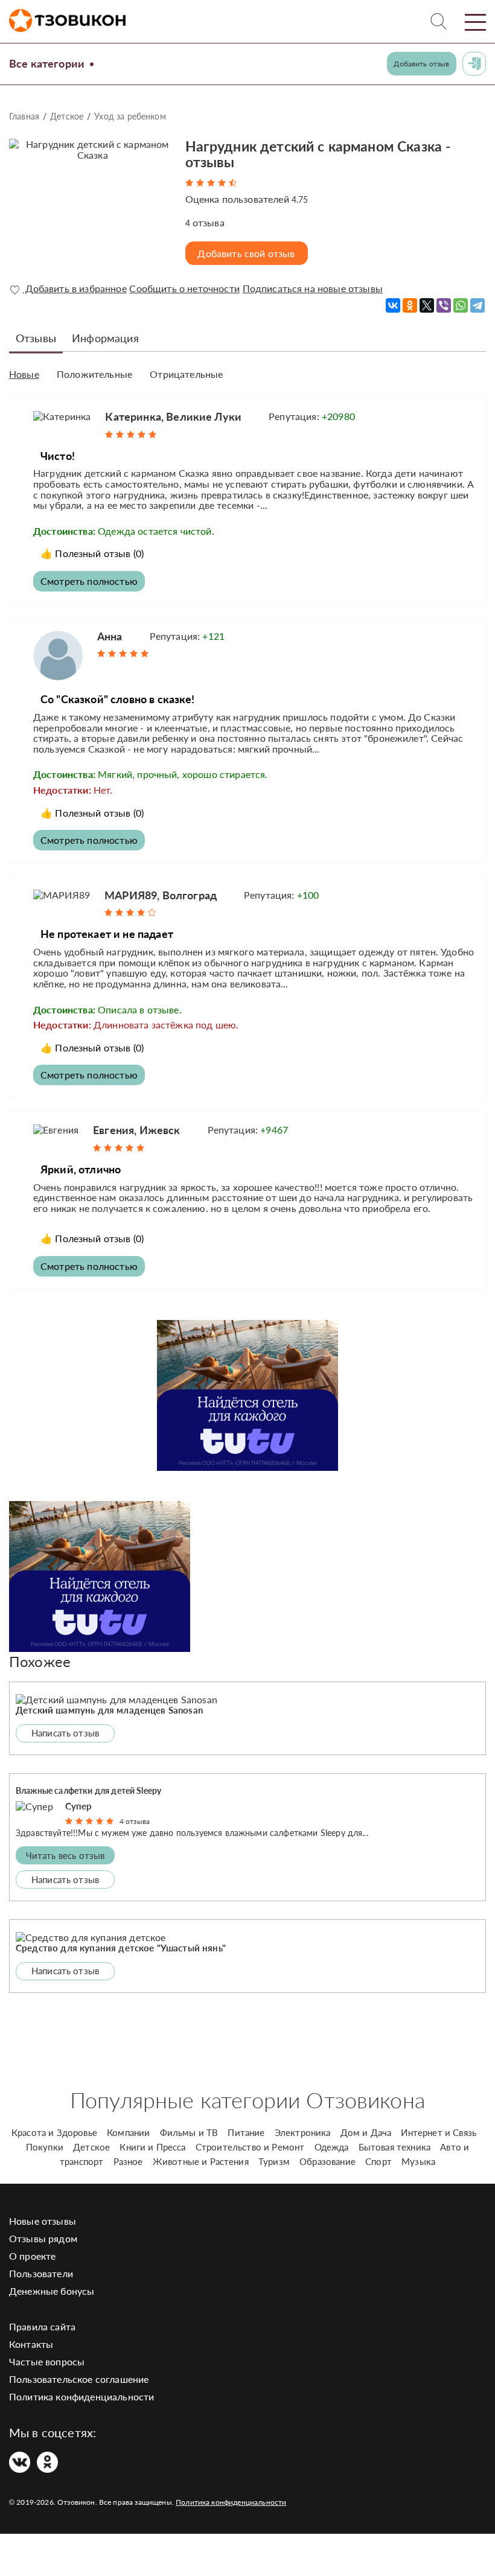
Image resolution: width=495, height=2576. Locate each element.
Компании (128, 2132)
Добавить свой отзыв (246, 253)
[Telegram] (477, 305)
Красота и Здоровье (54, 2132)
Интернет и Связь (439, 2132)
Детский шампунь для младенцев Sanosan (109, 1710)
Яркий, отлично (81, 1169)
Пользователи (41, 2273)
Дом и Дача (366, 2132)
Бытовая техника (394, 2147)
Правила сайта (42, 2326)
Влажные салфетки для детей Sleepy (88, 1790)
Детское (67, 116)
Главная (24, 116)
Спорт (378, 2161)
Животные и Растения (201, 2161)
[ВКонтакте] (393, 305)
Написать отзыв (65, 1733)
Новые (24, 374)
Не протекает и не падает (107, 934)
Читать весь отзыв (65, 1855)
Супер (79, 1806)
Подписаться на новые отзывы (313, 289)
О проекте (32, 2256)
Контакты (31, 2344)
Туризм (274, 2161)
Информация (105, 338)
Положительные (94, 374)
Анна (110, 636)
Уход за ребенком (130, 116)
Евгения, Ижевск (136, 1130)
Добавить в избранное (74, 289)
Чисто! (58, 456)
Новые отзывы (43, 2221)
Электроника (303, 2132)
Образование (327, 2161)
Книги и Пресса (152, 2147)
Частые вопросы (47, 2361)
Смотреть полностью (89, 581)
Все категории (47, 63)
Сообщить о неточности (184, 289)
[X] (427, 305)
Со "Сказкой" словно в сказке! (118, 699)
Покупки (45, 2147)
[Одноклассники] (410, 305)
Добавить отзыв (421, 64)
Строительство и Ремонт (250, 2147)
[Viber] (444, 305)
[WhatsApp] (461, 305)
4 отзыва (135, 1821)
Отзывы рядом (43, 2238)
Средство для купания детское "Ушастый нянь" (121, 1948)
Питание (246, 2132)
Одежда (332, 2147)
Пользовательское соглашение (79, 2379)
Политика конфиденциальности (81, 2396)
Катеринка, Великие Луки (173, 416)
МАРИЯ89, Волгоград (161, 895)
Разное (128, 2161)
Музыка (418, 2161)
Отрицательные (186, 374)
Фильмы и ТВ (189, 2132)
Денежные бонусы (52, 2291)
